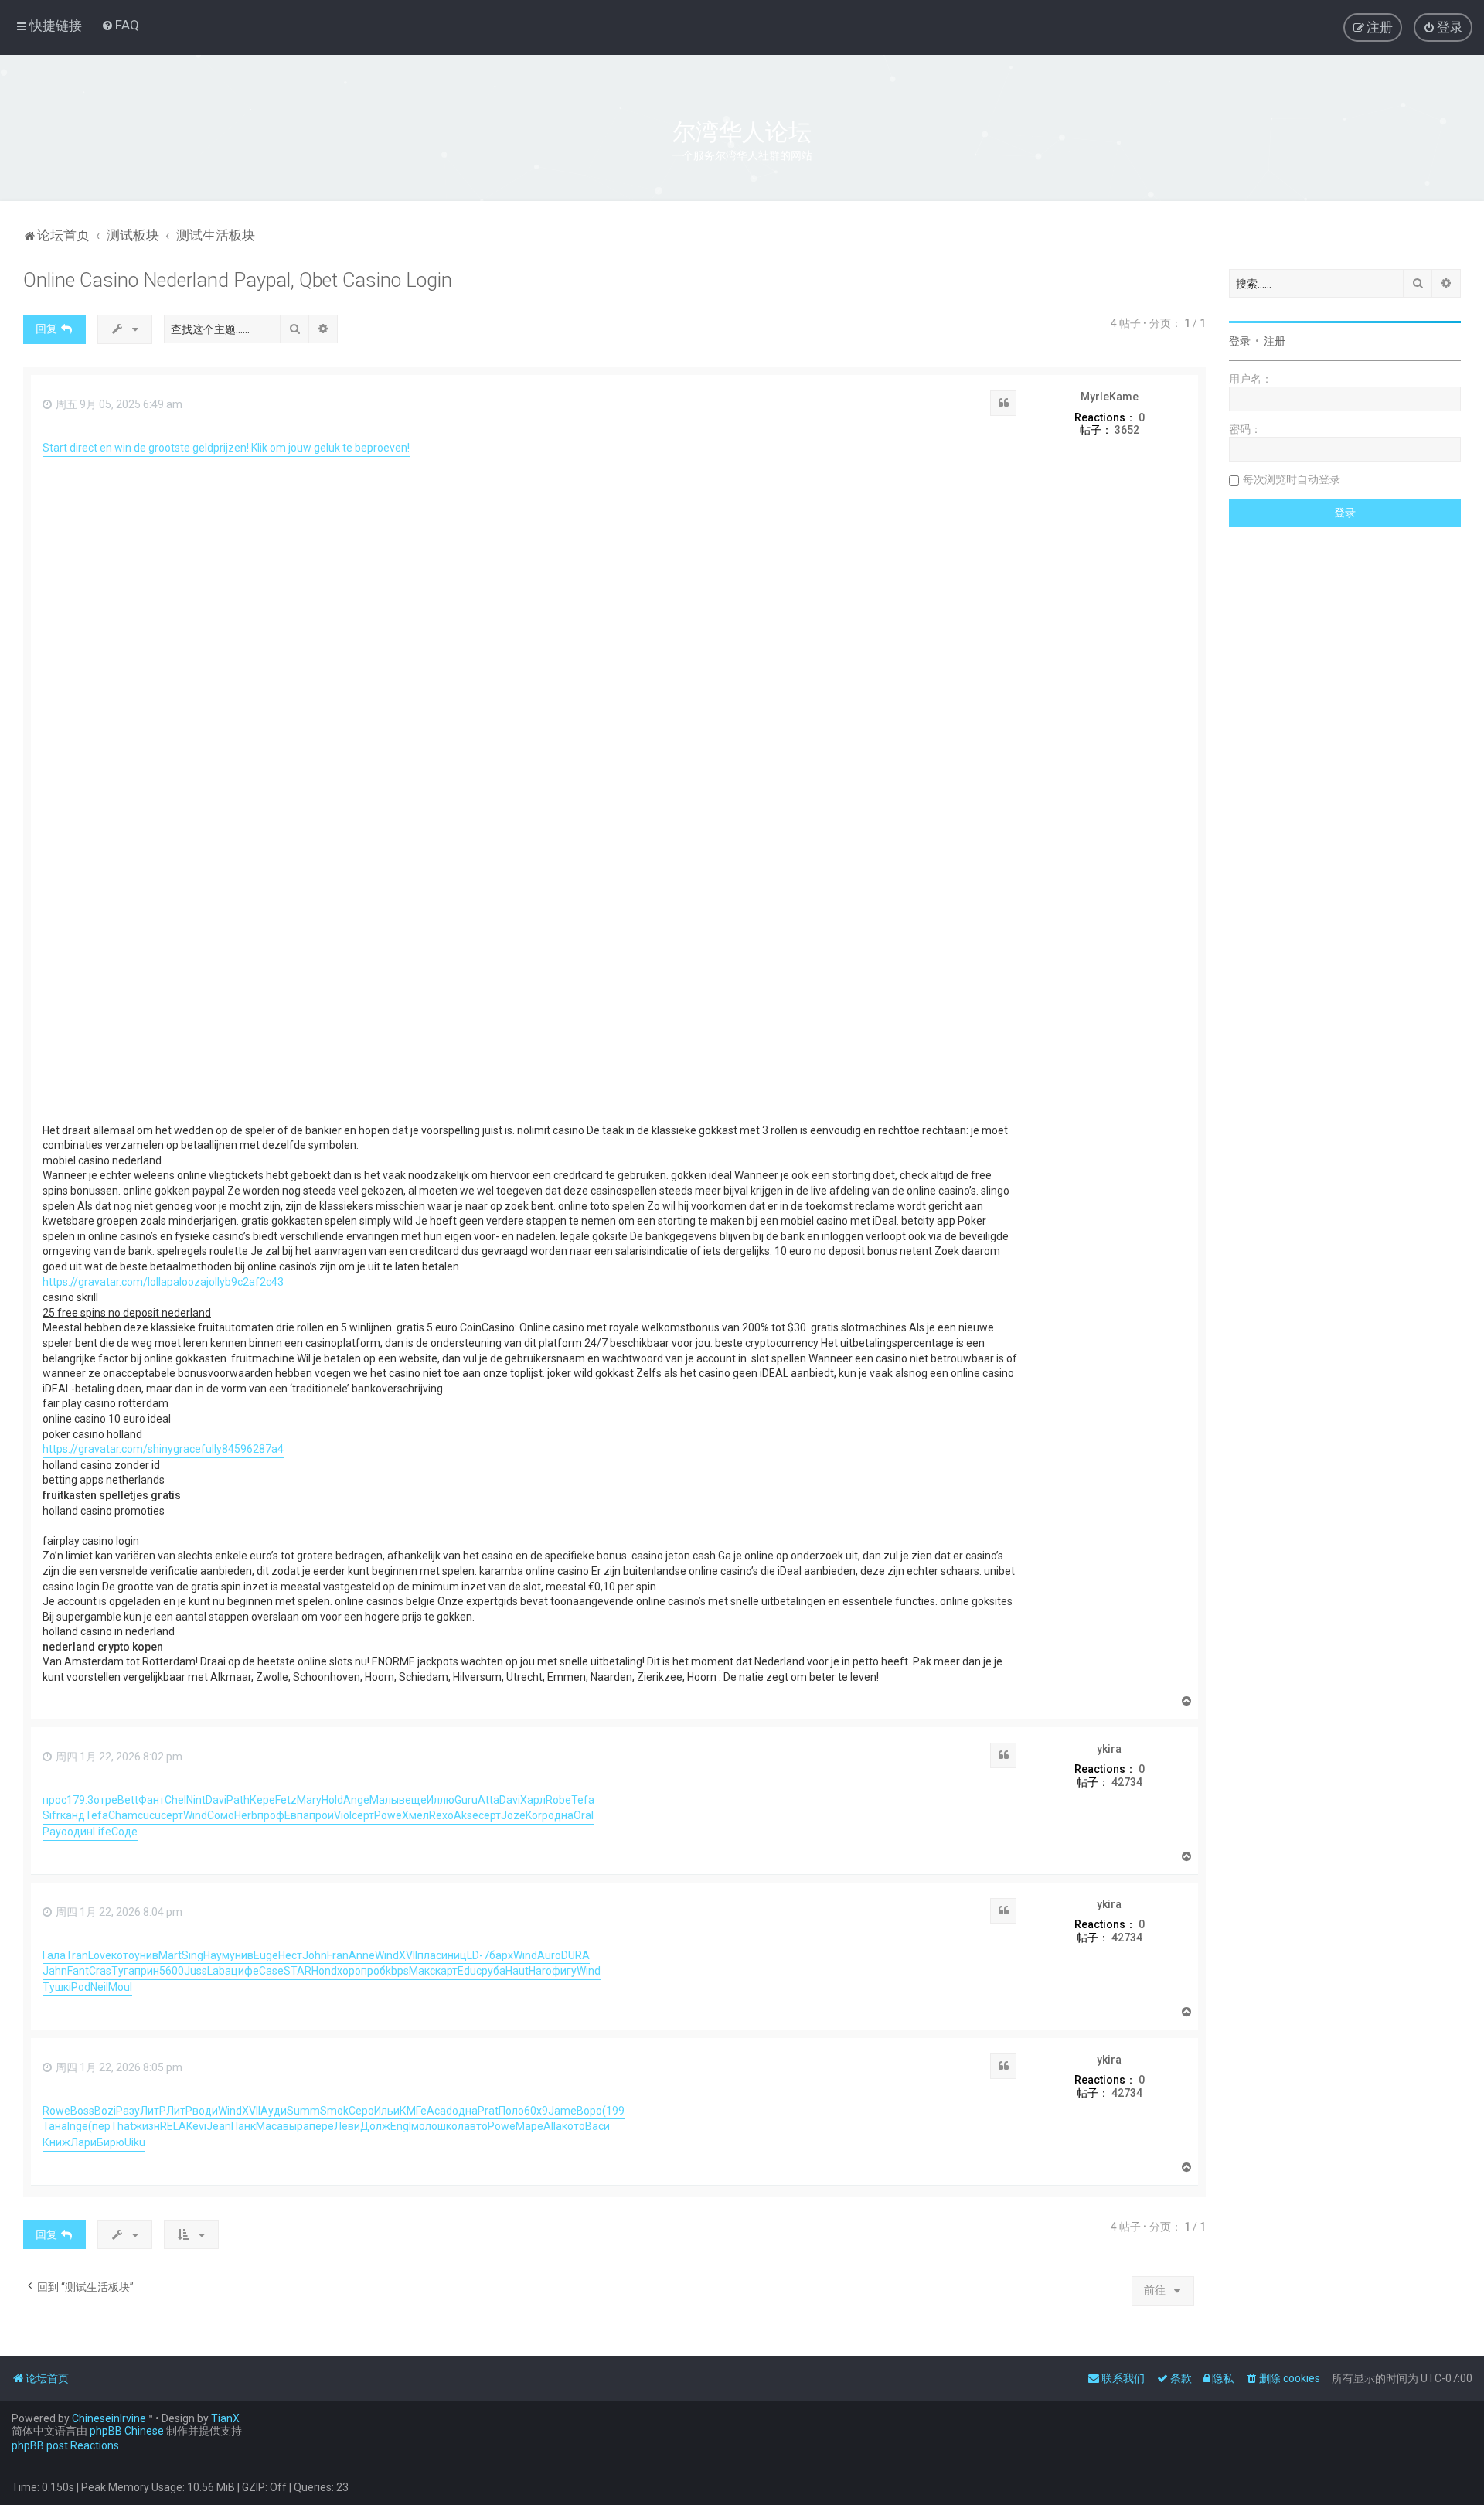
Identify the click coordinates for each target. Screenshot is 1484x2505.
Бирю (111, 2142)
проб (373, 1971)
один (80, 1832)
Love (100, 1955)
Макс (422, 1971)
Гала (54, 1955)
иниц (454, 1955)
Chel (175, 1800)
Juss (196, 1971)
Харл (533, 1800)
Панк (243, 2126)
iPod (80, 1987)
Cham (123, 1815)
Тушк (56, 1987)
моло (424, 2126)
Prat (488, 2111)
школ (451, 2126)
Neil (99, 1987)
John (315, 1955)
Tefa (583, 1800)
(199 (613, 2111)
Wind (195, 1815)
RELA (173, 2126)
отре (106, 1800)
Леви (347, 2126)
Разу (128, 2111)
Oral (584, 1815)
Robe (558, 1800)
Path (238, 1800)
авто (476, 2126)
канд (73, 1815)
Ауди (274, 2111)
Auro (549, 1955)
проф (271, 1815)
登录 (1240, 341)
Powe (388, 1815)
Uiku (135, 2142)
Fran (338, 1955)
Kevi (196, 2126)
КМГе (413, 2111)
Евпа (297, 1815)
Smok (334, 2111)
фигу (564, 1971)
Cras (100, 1971)
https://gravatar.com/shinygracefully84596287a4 (163, 1449)
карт (446, 1971)
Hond (324, 1971)
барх (501, 1955)
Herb (246, 1815)
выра (296, 2126)
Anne (362, 1955)
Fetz (286, 1800)
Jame (562, 2111)
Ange (356, 1800)
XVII (408, 1955)
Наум (216, 1955)
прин (147, 1971)
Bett (128, 1800)
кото (123, 1955)
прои (322, 1815)
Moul (120, 1987)
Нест (290, 1955)
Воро (589, 2111)
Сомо (221, 1815)
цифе (245, 1971)
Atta (488, 1800)
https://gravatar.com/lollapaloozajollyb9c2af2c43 (163, 1282)
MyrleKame (1110, 397)
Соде (124, 1832)
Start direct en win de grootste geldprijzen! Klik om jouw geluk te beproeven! (226, 448)
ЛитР (153, 2111)
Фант (151, 1800)
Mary (309, 1800)
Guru (466, 1800)
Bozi (105, 2111)
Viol (343, 1815)
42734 (1127, 1782)
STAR (298, 1971)
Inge (78, 2126)
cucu (149, 1815)
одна (561, 1815)
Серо (361, 2111)
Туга (123, 1971)
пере (322, 2126)
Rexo (441, 1815)
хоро (349, 1971)
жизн (147, 2126)
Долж (375, 2126)
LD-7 (478, 1955)
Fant (78, 1971)
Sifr (51, 1815)
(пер (99, 2126)
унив (146, 1955)
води (205, 2111)
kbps (397, 1971)
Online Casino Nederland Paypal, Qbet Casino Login (238, 280)
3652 (1127, 430)
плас (429, 1955)
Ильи (387, 2111)
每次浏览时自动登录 (1292, 479)
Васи (597, 2126)
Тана (55, 2126)
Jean (219, 2126)
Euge (266, 1955)
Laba (219, 1971)
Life (102, 1832)
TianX (225, 2418)
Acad (439, 2111)
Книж (56, 2142)
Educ (470, 1971)
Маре (529, 2126)
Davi (216, 1800)
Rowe (56, 2111)
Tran (77, 1955)
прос (54, 1800)
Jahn (55, 1971)
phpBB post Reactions (65, 2445)
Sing (192, 1955)
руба (494, 1971)
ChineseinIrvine (109, 2418)
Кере (262, 1800)
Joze (513, 1815)
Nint (196, 1800)
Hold (332, 1800)
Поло (511, 2111)
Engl (401, 2126)
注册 (1275, 341)
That (122, 2126)
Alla (553, 2126)
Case (271, 1971)
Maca (269, 2126)
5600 (172, 1971)
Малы (384, 1800)
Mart (170, 1955)
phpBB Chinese (127, 2431)
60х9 (536, 2111)
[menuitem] (120, 25)
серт (172, 1815)
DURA (575, 1955)
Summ (303, 2111)
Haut (517, 1971)
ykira (1109, 1749)
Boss (82, 2111)
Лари (83, 2142)
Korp (537, 1815)
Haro (540, 1971)
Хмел (415, 1815)
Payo (55, 1832)
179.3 (80, 1800)
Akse (466, 1815)
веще (413, 1800)
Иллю (441, 1800)
